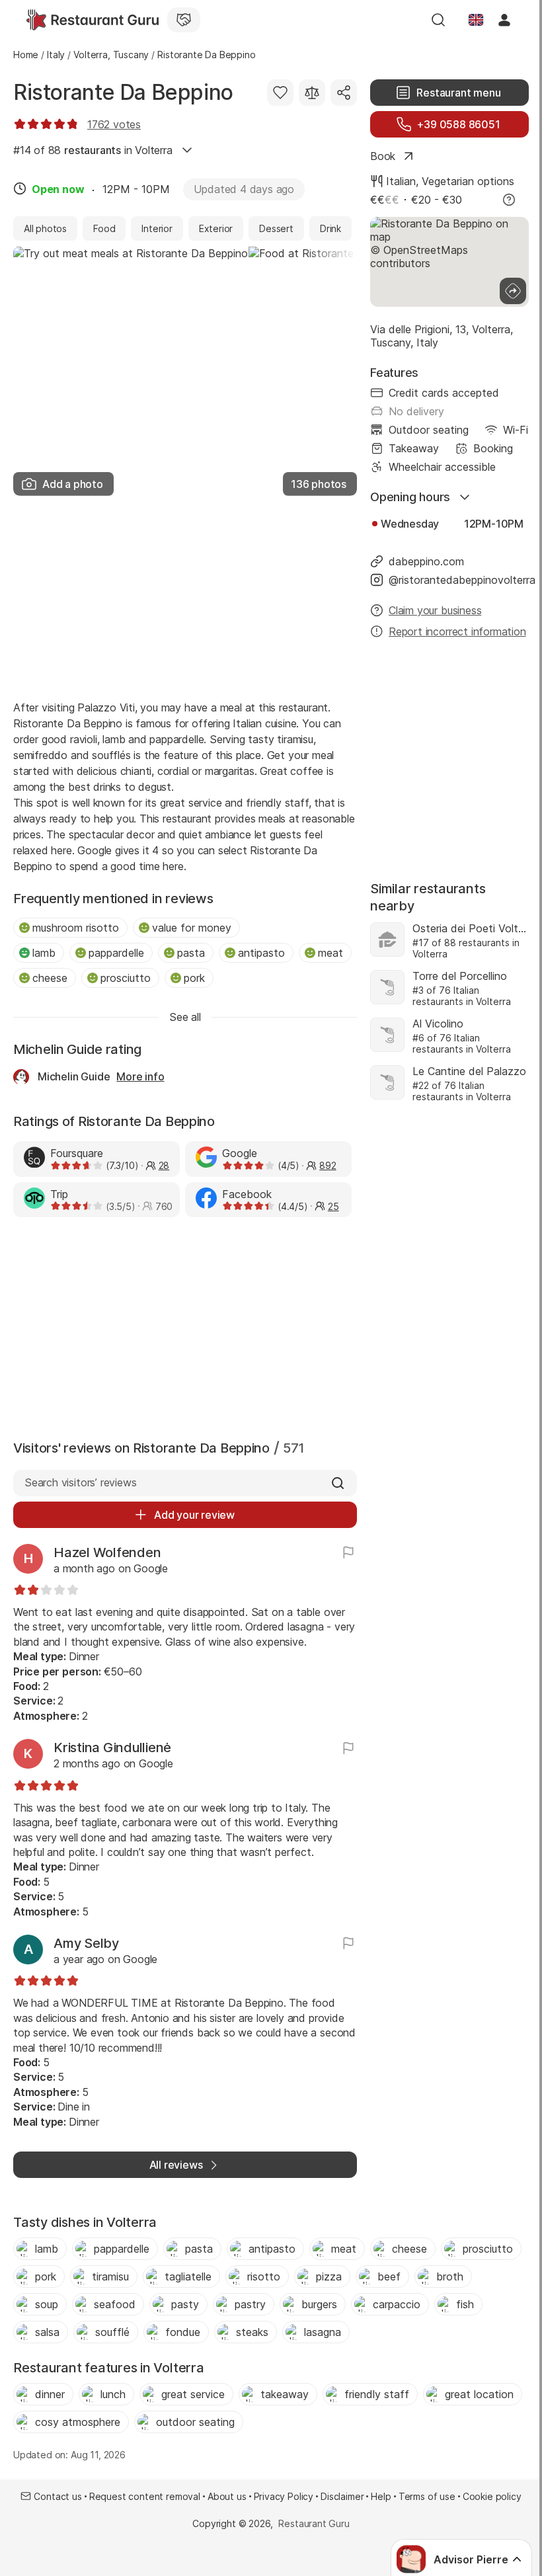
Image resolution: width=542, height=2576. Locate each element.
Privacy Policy (284, 2496)
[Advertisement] (185, 594)
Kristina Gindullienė (112, 1748)
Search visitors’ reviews (80, 1482)
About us (227, 2496)
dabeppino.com (426, 561)
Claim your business (435, 610)
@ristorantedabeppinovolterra (459, 580)
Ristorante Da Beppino (123, 92)
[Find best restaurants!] (93, 20)
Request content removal (145, 2496)
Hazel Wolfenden (107, 1552)
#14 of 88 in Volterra (93, 150)
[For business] (184, 20)
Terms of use (427, 2496)
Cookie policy (492, 2496)
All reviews (176, 2165)
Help (381, 2496)
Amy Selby (86, 1943)
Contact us (58, 2496)
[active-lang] (476, 20)
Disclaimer (342, 2496)
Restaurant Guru (314, 2523)
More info (140, 1076)
